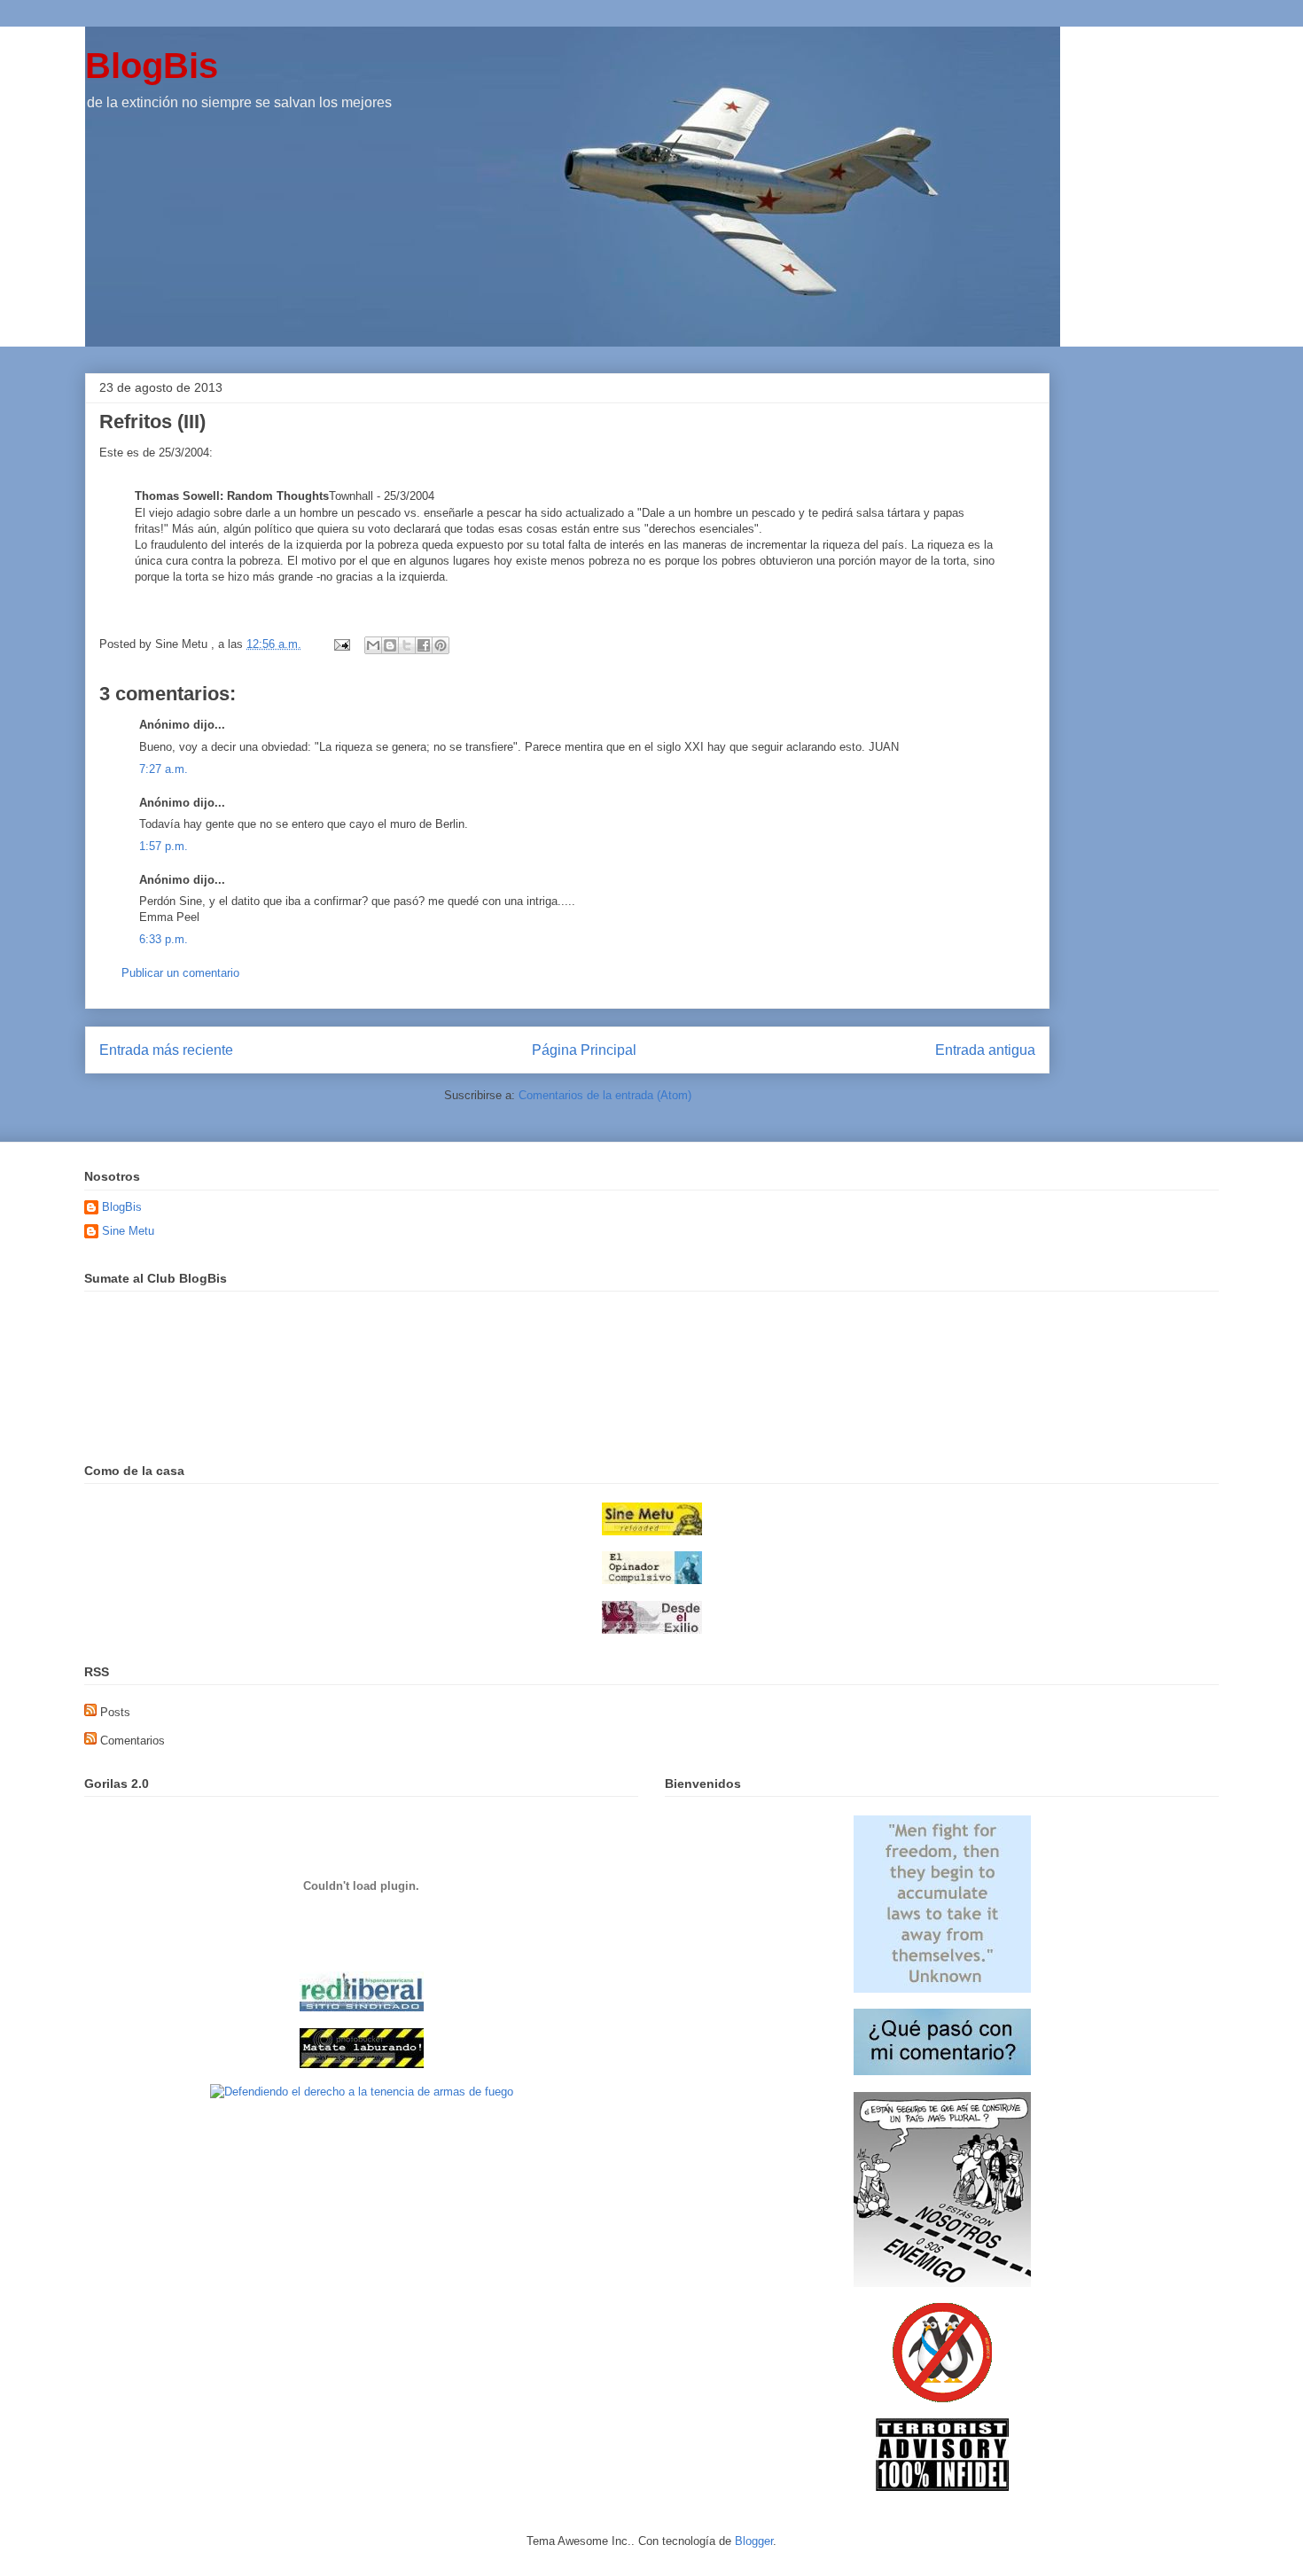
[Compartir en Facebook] (424, 645)
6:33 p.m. (164, 939)
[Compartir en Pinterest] (441, 645)
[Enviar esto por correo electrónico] (373, 645)
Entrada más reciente (166, 1050)
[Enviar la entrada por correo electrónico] (341, 644)
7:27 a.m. (164, 769)
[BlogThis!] (390, 645)
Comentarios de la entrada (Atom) (605, 1095)
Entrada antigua (985, 1050)
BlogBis (152, 66)
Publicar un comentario (180, 973)
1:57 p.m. (164, 846)
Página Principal (584, 1050)
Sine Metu (128, 1231)
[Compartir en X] (407, 645)
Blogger (754, 2541)
